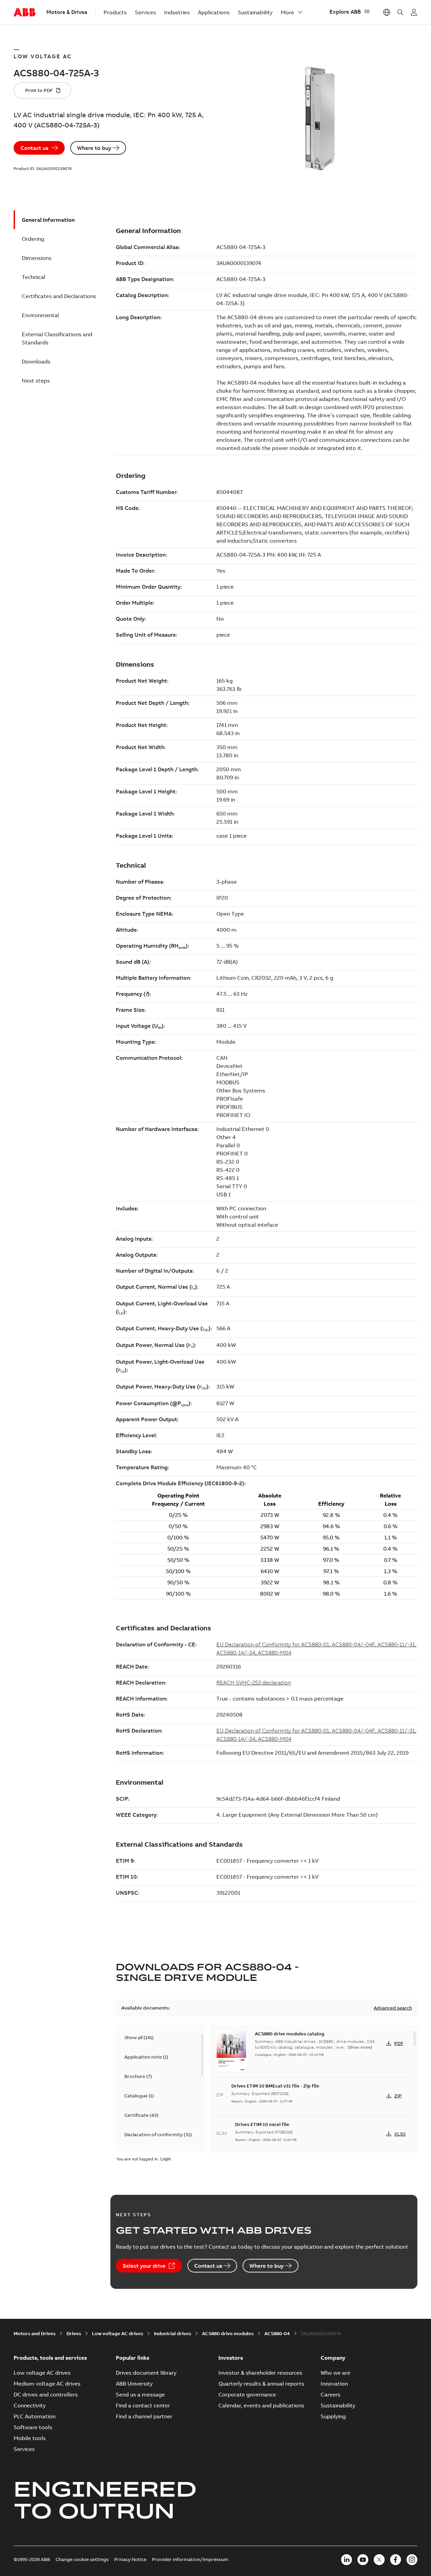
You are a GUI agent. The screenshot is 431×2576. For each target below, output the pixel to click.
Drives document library (146, 2373)
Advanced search (393, 2008)
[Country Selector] (387, 12)
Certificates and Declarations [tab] (59, 296)
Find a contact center (143, 2405)
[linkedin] (347, 2560)
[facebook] (396, 2560)
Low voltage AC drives (118, 2333)
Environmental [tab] (40, 315)
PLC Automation (35, 2416)
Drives (74, 2333)
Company (333, 2358)
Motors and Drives (35, 2333)
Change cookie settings (82, 2559)
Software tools (33, 2427)
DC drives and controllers (46, 2394)
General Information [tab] (48, 220)
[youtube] (363, 2560)
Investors (231, 2358)
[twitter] (379, 2560)
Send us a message (140, 2394)
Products (115, 12)
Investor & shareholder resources (260, 2373)
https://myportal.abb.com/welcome (414, 12)
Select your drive (144, 2266)
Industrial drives (173, 2333)
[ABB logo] (25, 13)
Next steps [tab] (36, 381)
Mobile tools (30, 2438)
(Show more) (360, 2047)
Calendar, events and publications (261, 2405)
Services (145, 12)
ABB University (134, 2384)
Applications (214, 12)
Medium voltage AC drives (47, 2384)
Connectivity (30, 2405)
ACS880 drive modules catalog (290, 2034)
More (287, 12)
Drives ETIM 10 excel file (262, 2124)
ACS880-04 (277, 2333)
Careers (330, 2394)
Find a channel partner (144, 2416)
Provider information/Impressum (190, 2559)
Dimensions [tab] (37, 258)
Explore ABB (345, 12)
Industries (177, 12)
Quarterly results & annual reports (261, 2384)
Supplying (333, 2416)
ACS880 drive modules (228, 2333)
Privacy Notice (130, 2559)
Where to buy (94, 148)
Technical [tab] (34, 277)
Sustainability (255, 12)
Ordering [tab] (33, 239)
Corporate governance (247, 2394)
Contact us (34, 148)
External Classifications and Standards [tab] (57, 338)
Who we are (335, 2373)
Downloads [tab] (36, 361)
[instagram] (412, 2560)
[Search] (400, 12)
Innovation (334, 2384)
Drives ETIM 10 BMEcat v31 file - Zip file (275, 2086)
